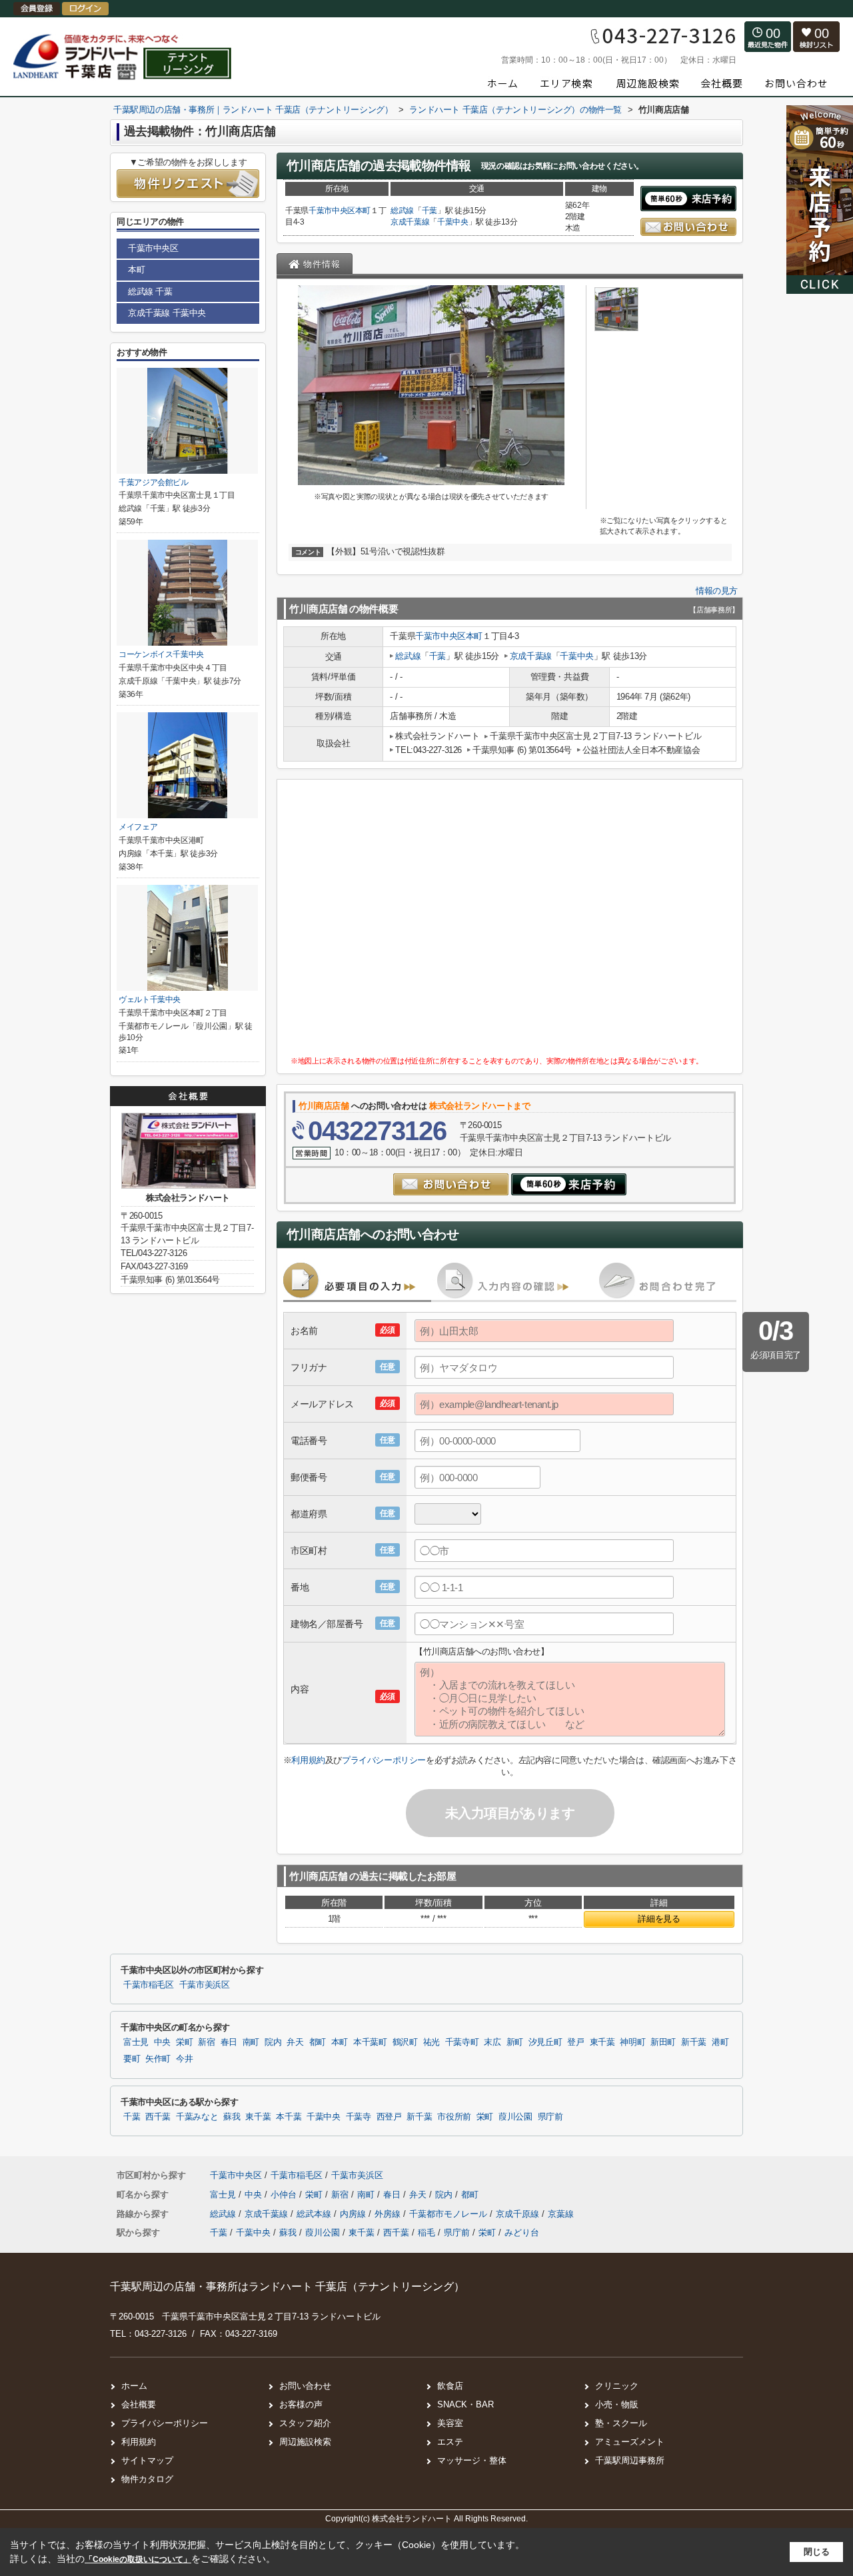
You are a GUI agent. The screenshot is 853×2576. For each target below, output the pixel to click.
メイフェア (138, 827)
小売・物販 (617, 2404)
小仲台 (285, 2195)
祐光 (431, 2042)
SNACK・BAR (465, 2404)
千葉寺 (359, 2117)
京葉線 (561, 2214)
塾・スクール (621, 2423)
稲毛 (426, 2233)
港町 (720, 2042)
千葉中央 (453, 222)
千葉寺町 (462, 2042)
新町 (515, 2042)
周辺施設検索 (305, 2442)
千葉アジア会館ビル (154, 482)
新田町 (663, 2042)
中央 (162, 2042)
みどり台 (522, 2233)
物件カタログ (147, 2479)
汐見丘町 (545, 2042)
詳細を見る (659, 1919)
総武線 (402, 211)
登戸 (575, 2042)
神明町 (632, 2042)
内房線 (354, 2214)
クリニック (617, 2386)
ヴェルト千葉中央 (150, 999)
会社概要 (139, 2404)
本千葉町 (370, 2042)
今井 (184, 2059)
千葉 (429, 211)
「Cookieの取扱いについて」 (138, 2559)
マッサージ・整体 (472, 2460)
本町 (363, 211)
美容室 (450, 2423)
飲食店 (450, 2386)
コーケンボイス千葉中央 (161, 654)
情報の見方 (717, 591)
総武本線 (315, 2214)
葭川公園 (515, 2117)
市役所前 (454, 2117)
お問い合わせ (305, 2386)
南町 (251, 2042)
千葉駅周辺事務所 (630, 2460)
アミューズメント (630, 2442)
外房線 (389, 2214)
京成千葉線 (410, 222)
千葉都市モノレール (449, 2214)
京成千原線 (519, 2214)
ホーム (134, 2386)
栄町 (184, 2042)
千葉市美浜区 (205, 1985)
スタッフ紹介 (305, 2423)
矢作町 (158, 2059)
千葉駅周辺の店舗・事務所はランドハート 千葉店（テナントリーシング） (287, 2286)
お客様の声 (301, 2404)
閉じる (817, 2552)
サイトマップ (147, 2460)
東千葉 (602, 2042)
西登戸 (389, 2117)
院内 (273, 2042)
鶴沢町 (405, 2042)
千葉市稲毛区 (149, 1985)
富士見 (136, 2042)
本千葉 (289, 2117)
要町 (132, 2059)
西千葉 (158, 2117)
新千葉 (694, 2042)
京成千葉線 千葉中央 (167, 313)
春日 (229, 2042)
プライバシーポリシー (384, 1760)
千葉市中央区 (332, 211)
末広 (492, 2042)
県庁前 (550, 2117)
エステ (450, 2442)
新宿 (206, 2042)
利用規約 (308, 1760)
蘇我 (232, 2117)
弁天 (295, 2042)
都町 (318, 2042)
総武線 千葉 (150, 292)
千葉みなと (197, 2117)
